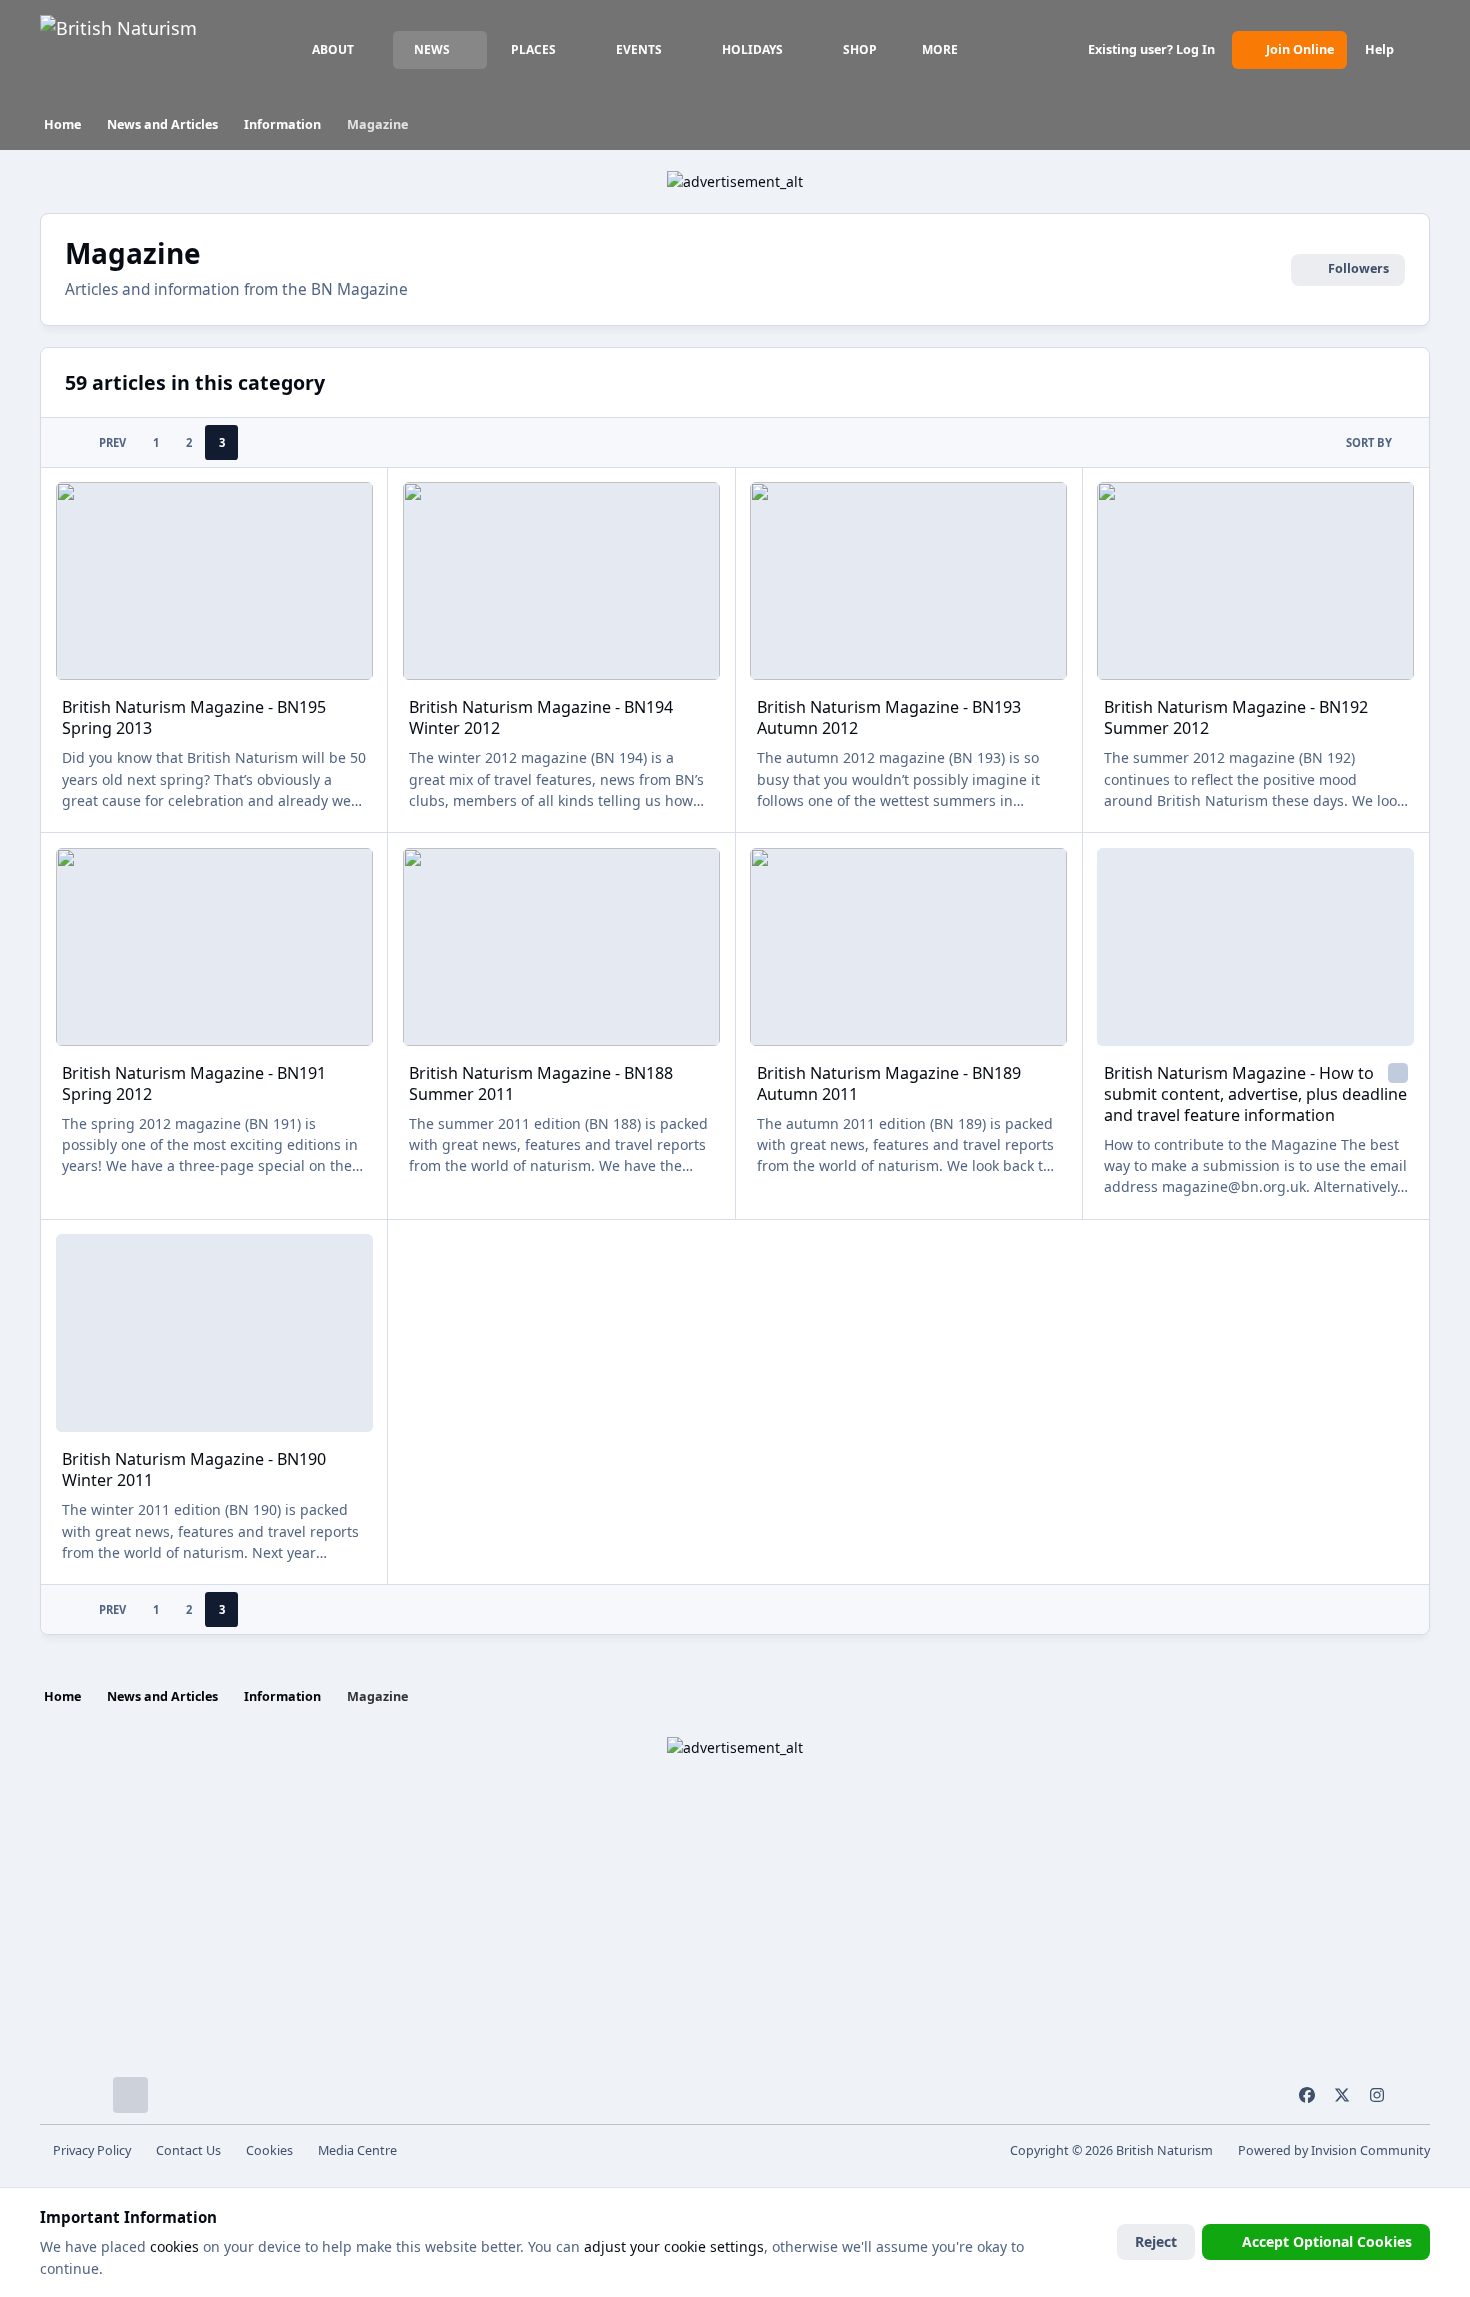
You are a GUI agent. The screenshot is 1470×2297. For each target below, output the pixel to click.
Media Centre (357, 2150)
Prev (112, 442)
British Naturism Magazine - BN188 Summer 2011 (541, 1083)
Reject (1156, 2241)
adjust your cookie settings (674, 2246)
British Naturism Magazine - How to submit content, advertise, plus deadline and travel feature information (1255, 1094)
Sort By (1369, 442)
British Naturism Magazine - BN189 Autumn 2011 (889, 1083)
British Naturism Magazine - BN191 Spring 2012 (194, 1083)
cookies (174, 2246)
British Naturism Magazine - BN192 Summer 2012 (1236, 717)
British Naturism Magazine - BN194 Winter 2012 (541, 717)
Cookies (269, 2150)
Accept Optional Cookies (1327, 2241)
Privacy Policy (92, 2150)
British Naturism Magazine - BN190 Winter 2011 (194, 1469)
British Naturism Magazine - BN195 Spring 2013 (194, 717)
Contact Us (188, 2150)
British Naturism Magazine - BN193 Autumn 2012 (889, 717)
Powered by (1334, 2150)
